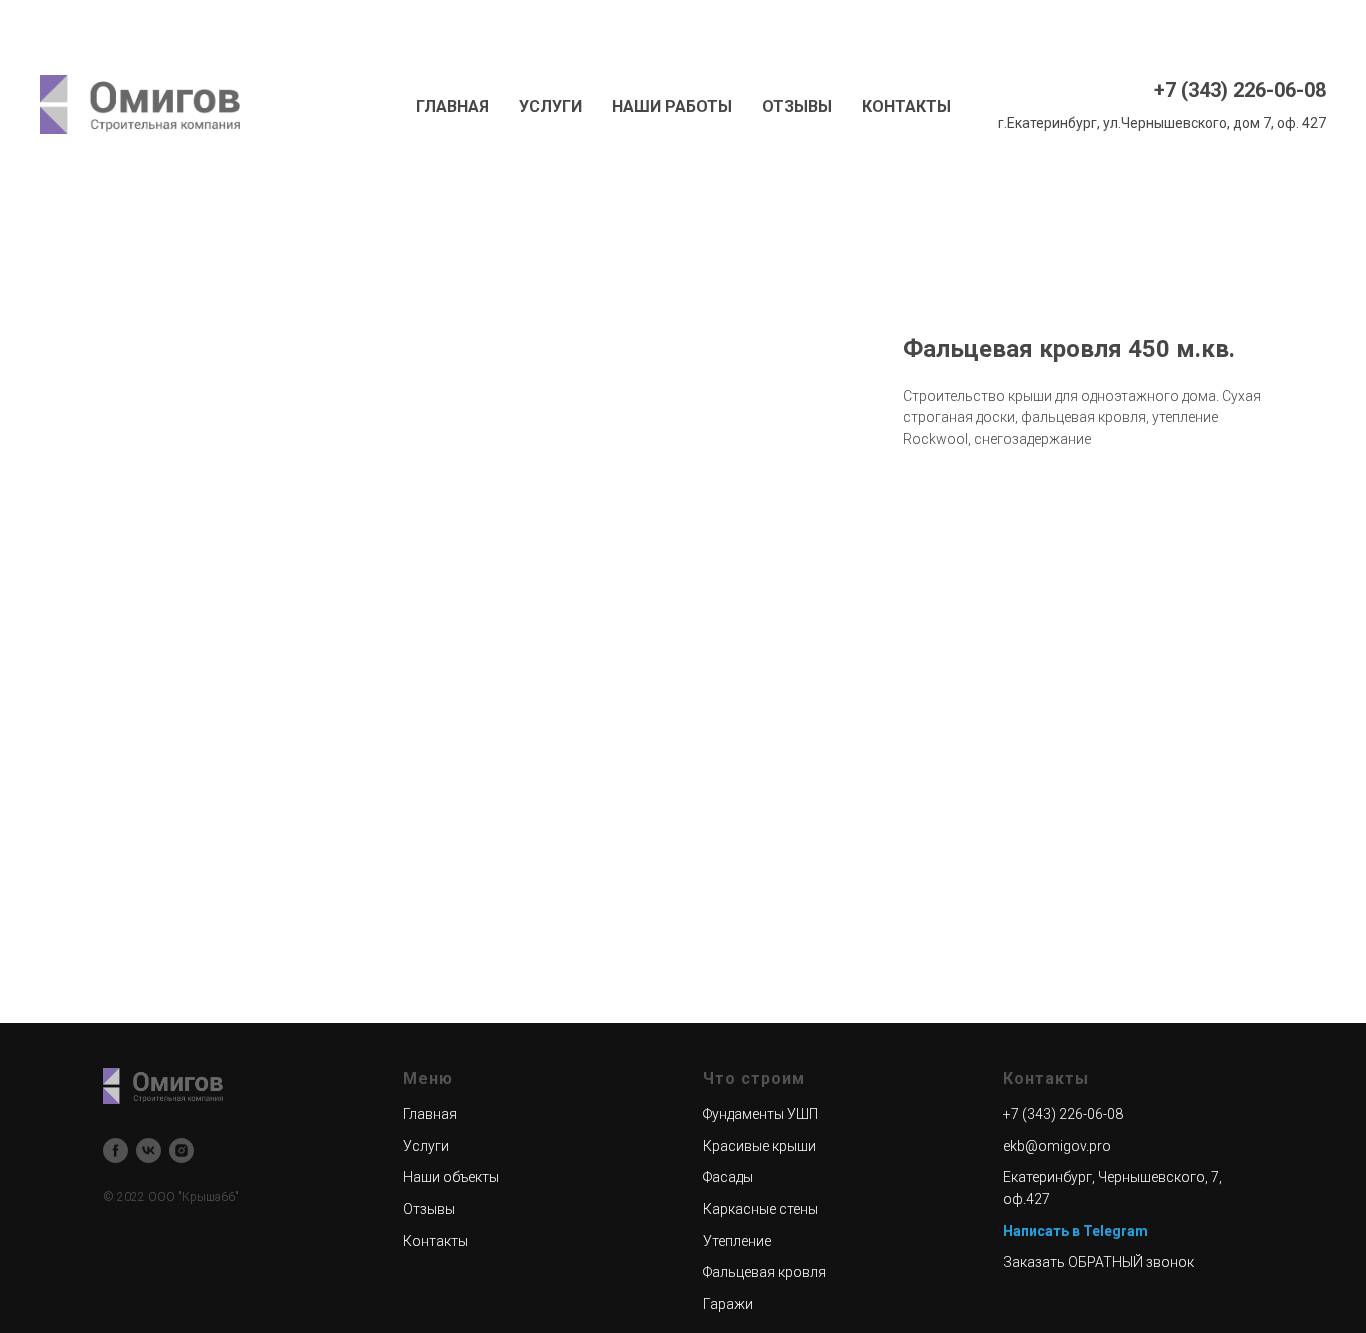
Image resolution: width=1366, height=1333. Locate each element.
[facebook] (115, 1150)
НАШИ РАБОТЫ (672, 106)
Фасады (728, 1177)
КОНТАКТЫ (906, 106)
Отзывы (429, 1209)
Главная (430, 1114)
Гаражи (728, 1304)
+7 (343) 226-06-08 (1240, 90)
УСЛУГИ (550, 106)
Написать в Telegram (1075, 1231)
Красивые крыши (759, 1146)
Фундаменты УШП (760, 1114)
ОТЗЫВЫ (797, 106)
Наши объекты (451, 1177)
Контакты (435, 1241)
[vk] (148, 1150)
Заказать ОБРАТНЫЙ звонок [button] (1098, 1262)
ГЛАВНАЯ (452, 106)
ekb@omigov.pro (1057, 1146)
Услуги (426, 1146)
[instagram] (181, 1150)
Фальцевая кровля (764, 1272)
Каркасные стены (760, 1209)
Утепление (737, 1241)
